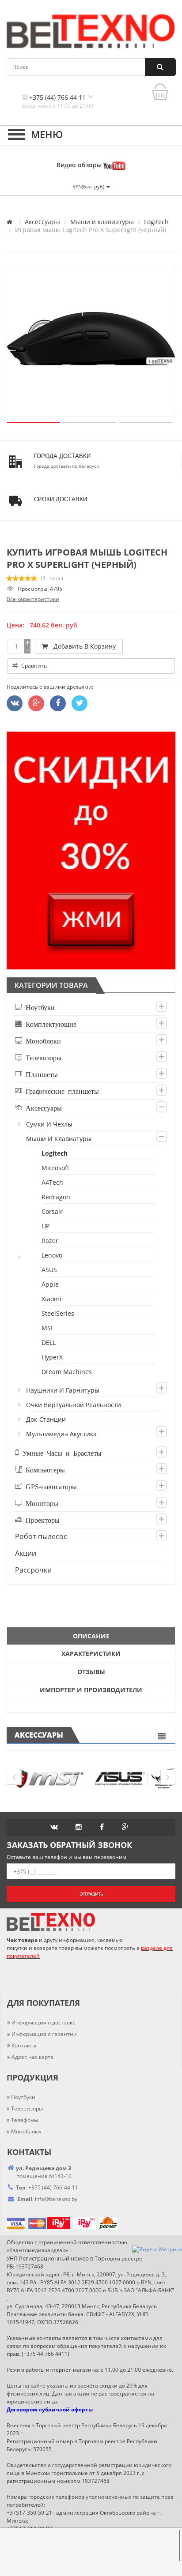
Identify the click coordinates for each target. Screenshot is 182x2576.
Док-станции (46, 1419)
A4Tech (53, 1182)
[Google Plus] (36, 703)
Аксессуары (42, 222)
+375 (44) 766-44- (50, 2187)
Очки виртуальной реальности (74, 1405)
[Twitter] (15, 703)
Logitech (156, 222)
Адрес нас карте (32, 2057)
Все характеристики (33, 599)
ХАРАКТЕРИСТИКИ (91, 1654)
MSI (47, 1328)
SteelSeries (58, 1313)
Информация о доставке (44, 2022)
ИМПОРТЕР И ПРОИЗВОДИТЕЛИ (91, 1690)
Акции (26, 1553)
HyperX (53, 1357)
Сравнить (33, 666)
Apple (51, 1284)
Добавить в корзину (83, 646)
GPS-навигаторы (49, 1486)
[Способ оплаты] (47, 2223)
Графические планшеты (61, 1091)
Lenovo (52, 1255)
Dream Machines (67, 1372)
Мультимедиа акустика (62, 1434)
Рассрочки (33, 1570)
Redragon (56, 1197)
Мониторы (40, 1503)
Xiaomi (52, 1299)
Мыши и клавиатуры (102, 222)
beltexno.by (56, 2199)
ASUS (50, 1270)
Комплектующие (49, 1024)
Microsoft (56, 1168)
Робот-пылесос (41, 1536)
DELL (49, 1342)
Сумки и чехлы (50, 1124)
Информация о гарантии (44, 2034)
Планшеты (40, 1074)
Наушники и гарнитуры (63, 1390)
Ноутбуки (38, 1007)
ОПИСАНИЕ (91, 1636)
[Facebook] (58, 703)
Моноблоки (42, 1040)
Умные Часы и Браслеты (60, 1453)
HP (46, 1226)
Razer (50, 1241)
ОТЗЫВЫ (91, 1672)
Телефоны (25, 2120)
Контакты (24, 2045)
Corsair (53, 1211)
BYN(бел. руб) (89, 186)
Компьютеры (44, 1469)
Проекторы (41, 1520)
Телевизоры (42, 1057)
